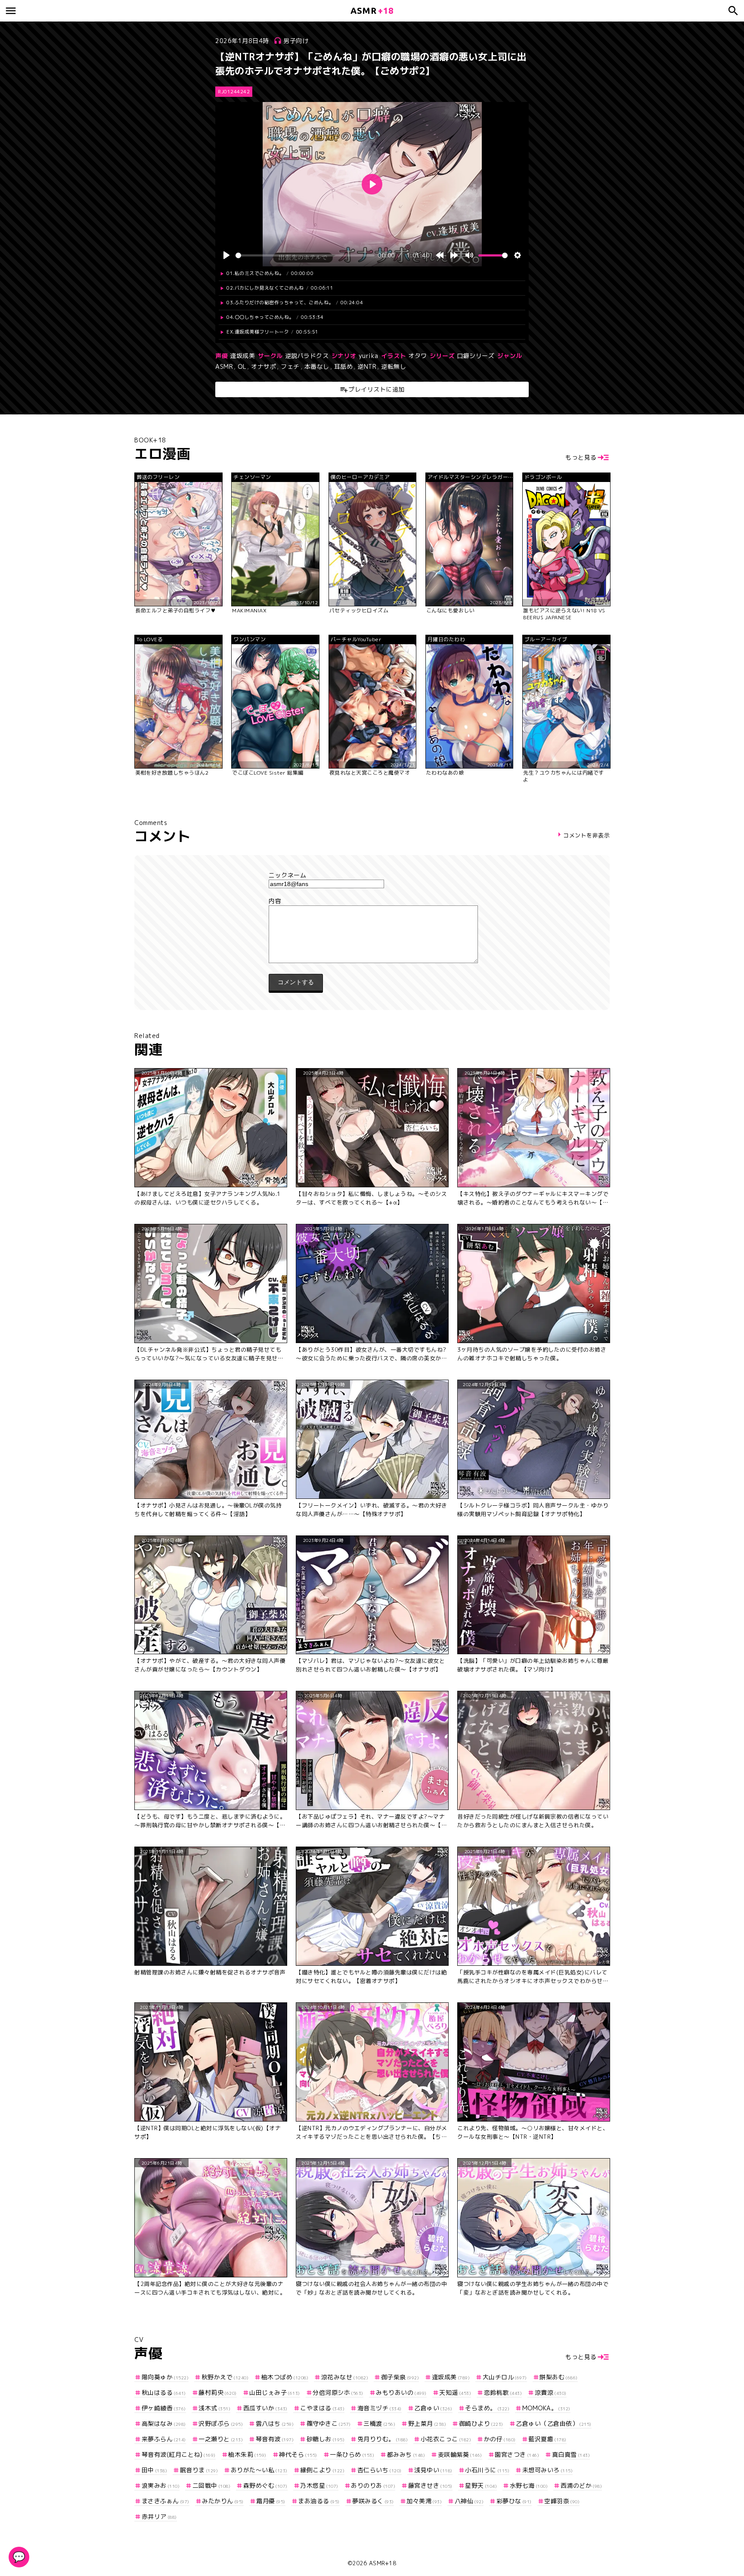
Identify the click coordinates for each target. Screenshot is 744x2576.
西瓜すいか (265, 2408)
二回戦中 (211, 2485)
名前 (372, 875)
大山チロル (505, 2377)
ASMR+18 (383, 2563)
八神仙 (469, 2501)
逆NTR (367, 366)
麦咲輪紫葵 (460, 2454)
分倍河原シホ (338, 2392)
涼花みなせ (345, 2377)
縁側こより (322, 2470)
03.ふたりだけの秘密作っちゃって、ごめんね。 (295, 303)
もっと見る (581, 457)
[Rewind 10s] (440, 255)
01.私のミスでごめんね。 (270, 273)
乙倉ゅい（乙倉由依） (554, 2423)
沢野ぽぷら (221, 2423)
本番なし (317, 366)
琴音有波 (275, 2439)
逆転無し (394, 366)
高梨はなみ (164, 2423)
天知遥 (455, 2392)
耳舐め (344, 366)
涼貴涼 (551, 2392)
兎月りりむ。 (383, 2439)
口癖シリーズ (476, 356)
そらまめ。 (487, 2408)
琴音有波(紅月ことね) (179, 2454)
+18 (372, 11)
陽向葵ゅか (165, 2377)
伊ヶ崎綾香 (164, 2408)
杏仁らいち (380, 2470)
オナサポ (263, 366)
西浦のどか (581, 2485)
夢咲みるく (373, 2501)
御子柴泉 (400, 2377)
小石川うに (487, 2470)
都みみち (406, 2454)
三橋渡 (379, 2423)
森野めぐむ (265, 2485)
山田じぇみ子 (275, 2392)
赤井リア (159, 2516)
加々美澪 (424, 2501)
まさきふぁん (166, 2501)
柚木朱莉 (247, 2454)
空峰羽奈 (562, 2501)
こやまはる (322, 2408)
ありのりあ (373, 2485)
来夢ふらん (164, 2439)
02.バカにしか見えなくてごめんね (280, 288)
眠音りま (199, 2470)
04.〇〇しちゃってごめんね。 (275, 317)
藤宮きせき (430, 2485)
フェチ (290, 366)
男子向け (296, 41)
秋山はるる (164, 2392)
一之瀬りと (221, 2439)
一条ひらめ (352, 2454)
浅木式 (214, 2408)
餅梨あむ (559, 2377)
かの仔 (500, 2439)
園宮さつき (517, 2454)
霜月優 (271, 2501)
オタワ (418, 356)
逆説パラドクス (307, 356)
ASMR (224, 366)
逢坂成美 (242, 356)
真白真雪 (571, 2454)
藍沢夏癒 (547, 2439)
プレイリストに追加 (377, 389)
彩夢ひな (514, 2501)
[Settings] (518, 255)
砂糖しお (325, 2439)
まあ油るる (319, 2501)
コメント (372, 901)
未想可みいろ (547, 2470)
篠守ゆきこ (329, 2423)
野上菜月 (427, 2423)
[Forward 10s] (454, 255)
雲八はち (275, 2423)
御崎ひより (481, 2423)
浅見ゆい (433, 2470)
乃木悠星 (319, 2485)
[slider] (305, 255)
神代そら (298, 2454)
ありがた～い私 (259, 2470)
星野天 (481, 2485)
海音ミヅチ (380, 2408)
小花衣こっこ (446, 2439)
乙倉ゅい (433, 2408)
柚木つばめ (285, 2377)
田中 (154, 2470)
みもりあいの (401, 2392)
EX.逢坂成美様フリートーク (273, 332)
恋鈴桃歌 (503, 2392)
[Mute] (469, 255)
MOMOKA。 (546, 2408)
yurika (369, 356)
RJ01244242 (234, 92)
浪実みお (161, 2485)
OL (242, 366)
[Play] (226, 255)
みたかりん (223, 2501)
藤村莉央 (218, 2392)
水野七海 (529, 2485)
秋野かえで (225, 2377)
